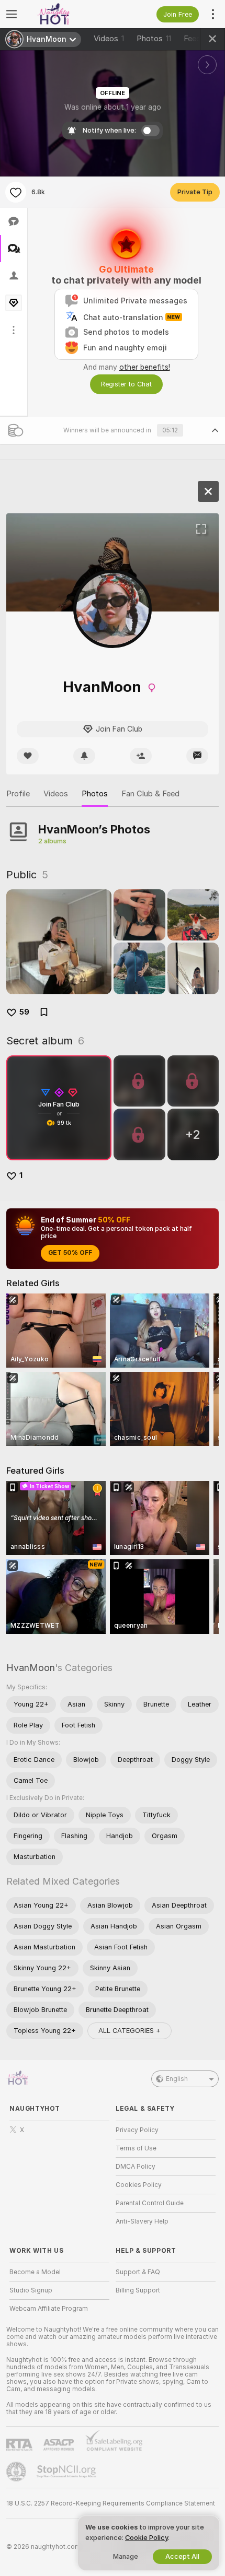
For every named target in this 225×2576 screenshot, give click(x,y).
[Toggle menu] (12, 14)
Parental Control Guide (150, 2203)
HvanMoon (31, 1668)
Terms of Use (136, 2148)
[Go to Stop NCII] (67, 2472)
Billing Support (138, 2290)
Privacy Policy (137, 2130)
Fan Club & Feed (150, 794)
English (177, 2079)
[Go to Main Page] (68, 14)
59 (24, 1012)
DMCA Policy (136, 2167)
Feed (192, 39)
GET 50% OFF (70, 1253)
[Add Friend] (141, 756)
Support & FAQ (138, 2272)
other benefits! (145, 367)
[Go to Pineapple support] (17, 2472)
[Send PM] (197, 756)
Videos (109, 39)
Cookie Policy (147, 2538)
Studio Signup (31, 2290)
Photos (154, 39)
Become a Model (35, 2272)
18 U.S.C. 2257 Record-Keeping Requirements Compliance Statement (111, 2503)
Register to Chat (126, 384)
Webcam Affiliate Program (49, 2309)
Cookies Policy (139, 2185)
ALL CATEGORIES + (130, 2031)
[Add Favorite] (16, 192)
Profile (18, 794)
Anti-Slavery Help (142, 2221)
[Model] (208, 491)
